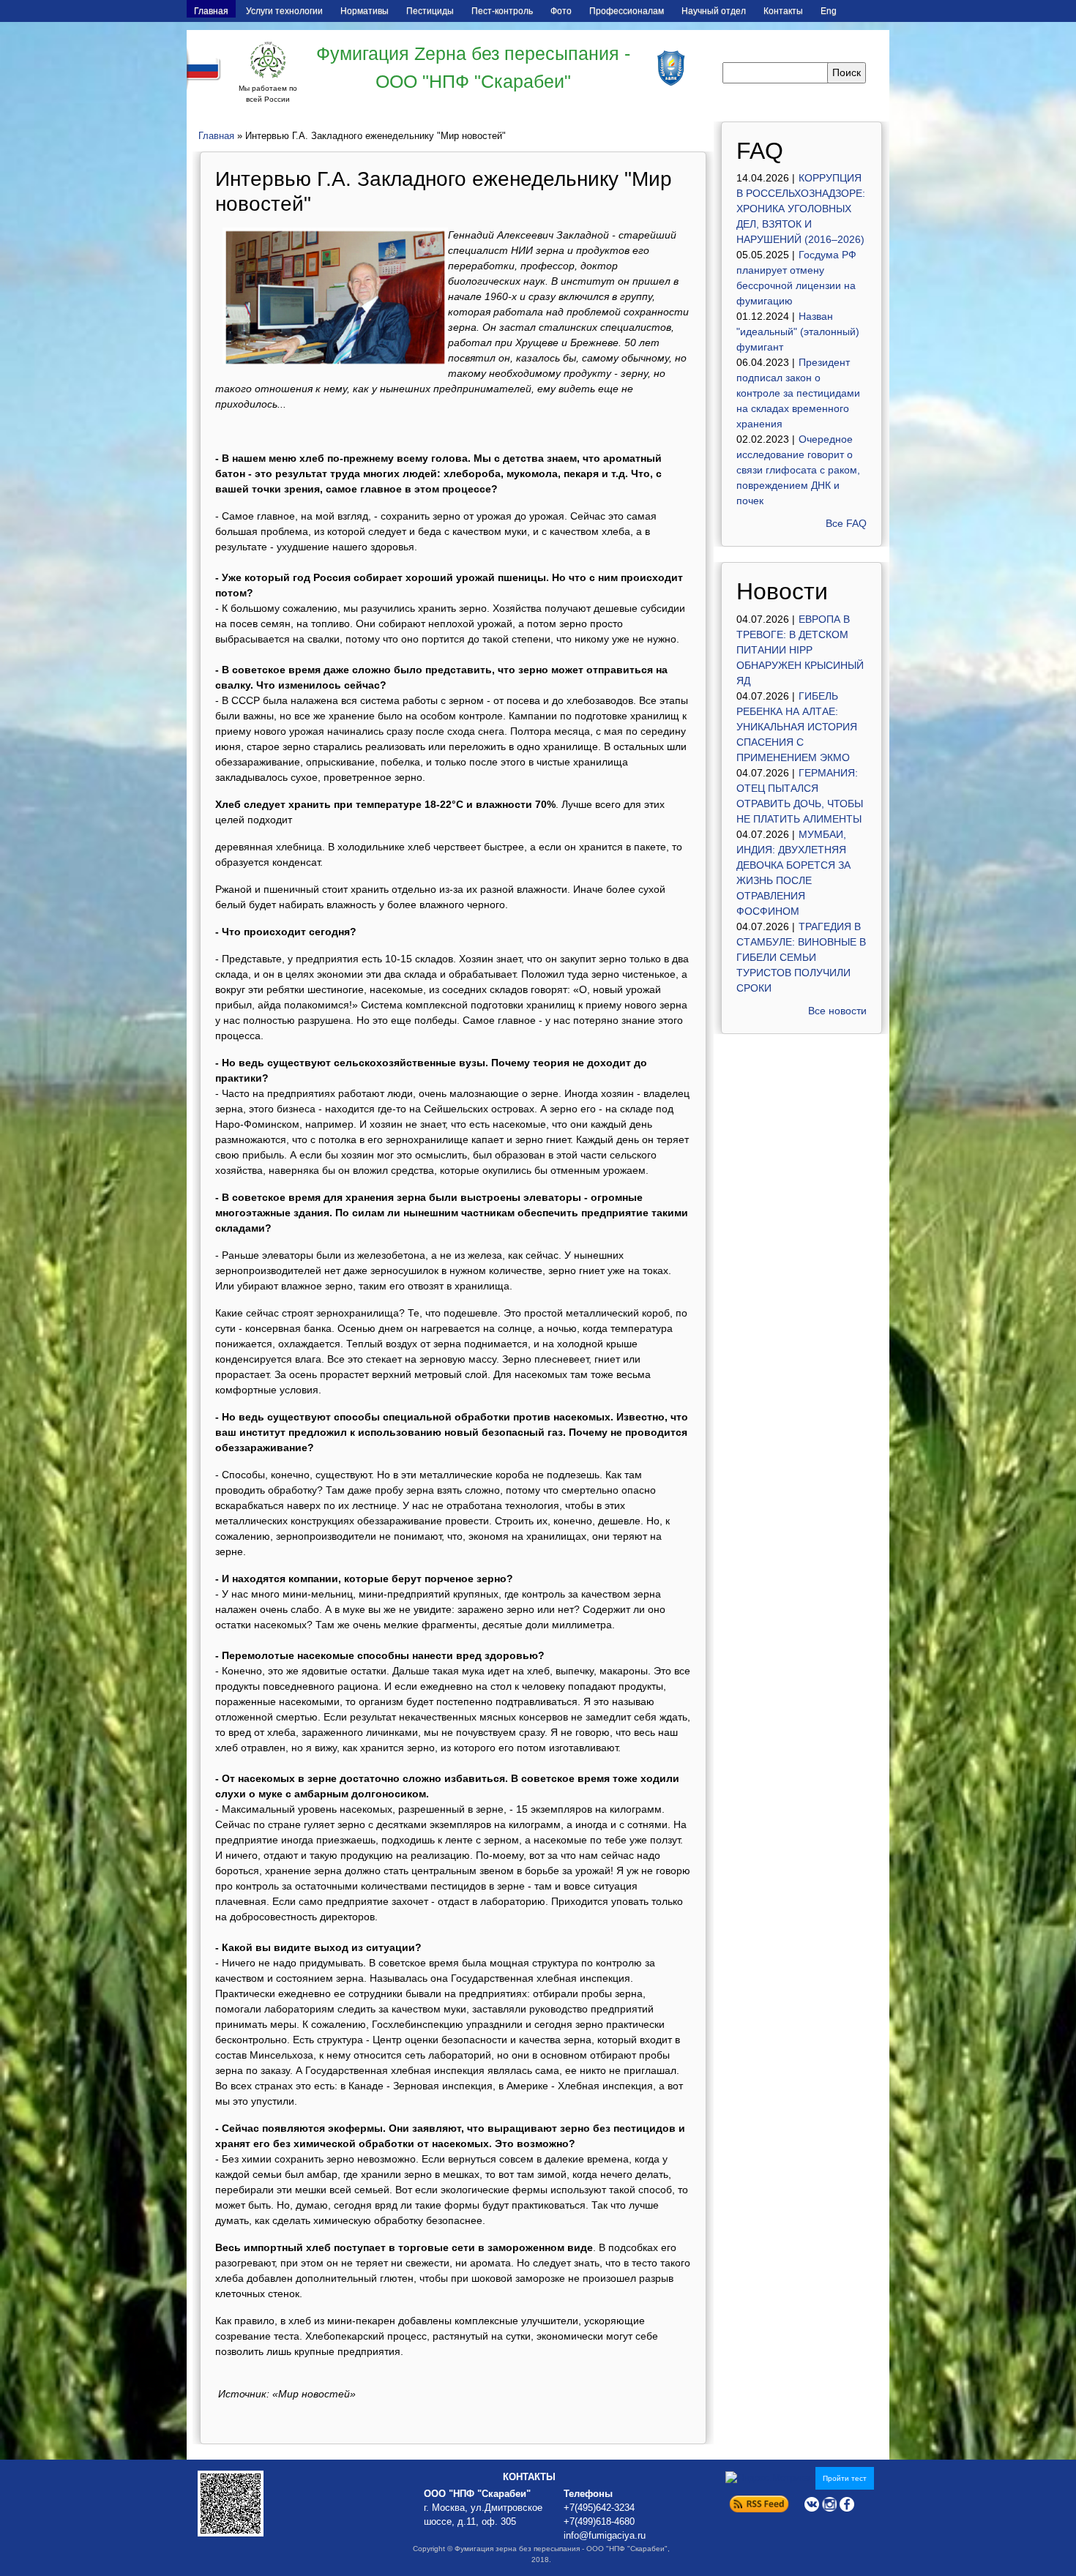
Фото (561, 11)
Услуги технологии (284, 11)
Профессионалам (627, 11)
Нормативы (365, 11)
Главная (211, 11)
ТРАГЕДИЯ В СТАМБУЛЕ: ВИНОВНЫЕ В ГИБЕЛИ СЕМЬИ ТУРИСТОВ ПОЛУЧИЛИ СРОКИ (801, 957)
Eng (829, 11)
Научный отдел (714, 11)
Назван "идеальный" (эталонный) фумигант (798, 332)
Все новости (837, 1011)
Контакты (783, 11)
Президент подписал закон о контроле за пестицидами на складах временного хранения (798, 393)
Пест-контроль (502, 11)
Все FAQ (846, 523)
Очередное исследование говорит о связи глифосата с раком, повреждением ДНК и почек (798, 470)
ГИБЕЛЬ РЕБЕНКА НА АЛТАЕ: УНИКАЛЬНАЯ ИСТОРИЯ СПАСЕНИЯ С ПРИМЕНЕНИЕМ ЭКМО (797, 727)
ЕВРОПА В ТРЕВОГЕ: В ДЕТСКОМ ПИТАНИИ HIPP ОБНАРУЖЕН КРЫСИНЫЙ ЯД (800, 650)
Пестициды (430, 11)
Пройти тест (845, 2478)
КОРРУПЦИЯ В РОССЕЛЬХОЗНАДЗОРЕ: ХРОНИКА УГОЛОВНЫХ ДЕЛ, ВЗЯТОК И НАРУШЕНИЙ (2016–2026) (801, 209)
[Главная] (268, 60)
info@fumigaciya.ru (605, 2536)
